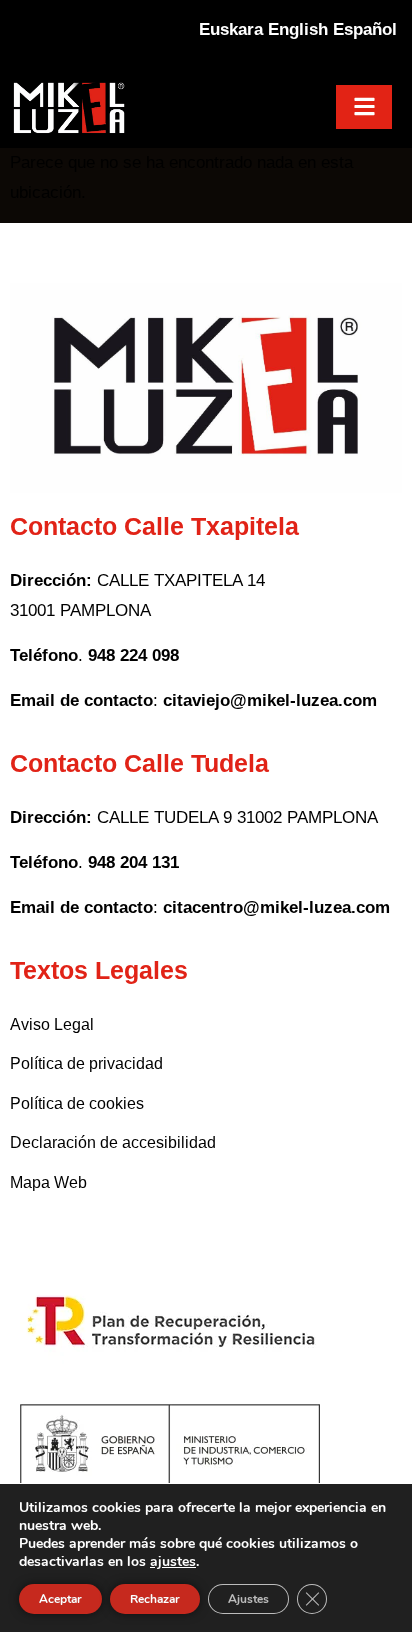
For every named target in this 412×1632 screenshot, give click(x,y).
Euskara (231, 29)
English (298, 29)
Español (365, 29)
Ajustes (248, 1599)
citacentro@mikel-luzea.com (276, 907)
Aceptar (60, 1599)
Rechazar (155, 1599)
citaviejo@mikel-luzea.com (270, 700)
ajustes (173, 1562)
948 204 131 (131, 862)
